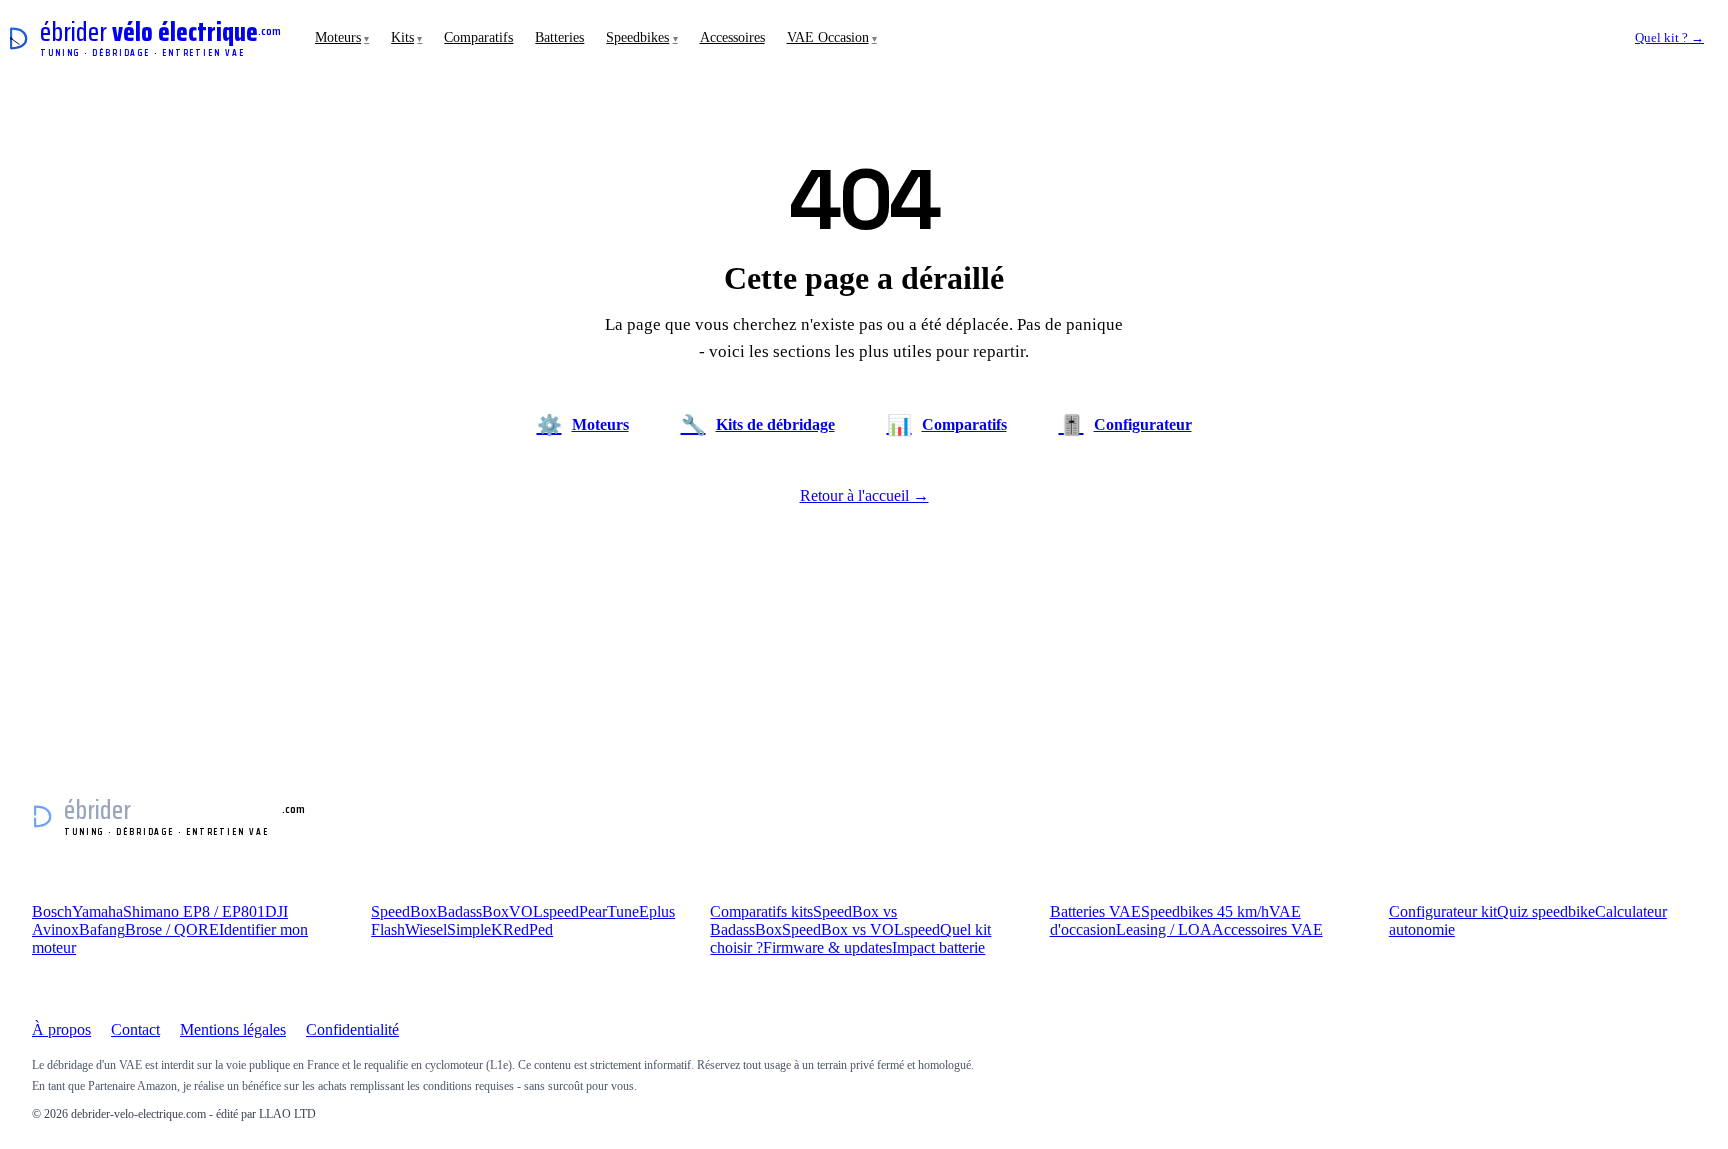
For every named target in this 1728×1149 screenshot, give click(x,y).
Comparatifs (478, 37)
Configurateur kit (1443, 911)
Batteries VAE (1095, 911)
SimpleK (475, 929)
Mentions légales (233, 1029)
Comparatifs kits (761, 911)
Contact (135, 1029)
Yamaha (97, 911)
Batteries (559, 37)
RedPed (528, 929)
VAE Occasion (832, 37)
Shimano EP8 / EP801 (194, 911)
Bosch (52, 911)
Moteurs (342, 37)
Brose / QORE (172, 929)
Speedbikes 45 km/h (1205, 911)
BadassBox (473, 911)
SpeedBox (404, 911)
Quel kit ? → (1669, 37)
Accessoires (732, 37)
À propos (61, 1029)
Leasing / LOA (1164, 929)
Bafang (102, 929)
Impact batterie (938, 947)
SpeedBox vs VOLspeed (861, 929)
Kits (406, 37)
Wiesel (426, 929)
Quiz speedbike (1546, 911)
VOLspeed (544, 911)
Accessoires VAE (1267, 929)
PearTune (609, 911)
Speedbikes (641, 37)
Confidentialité (352, 1029)
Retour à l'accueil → (864, 495)
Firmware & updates (827, 947)
